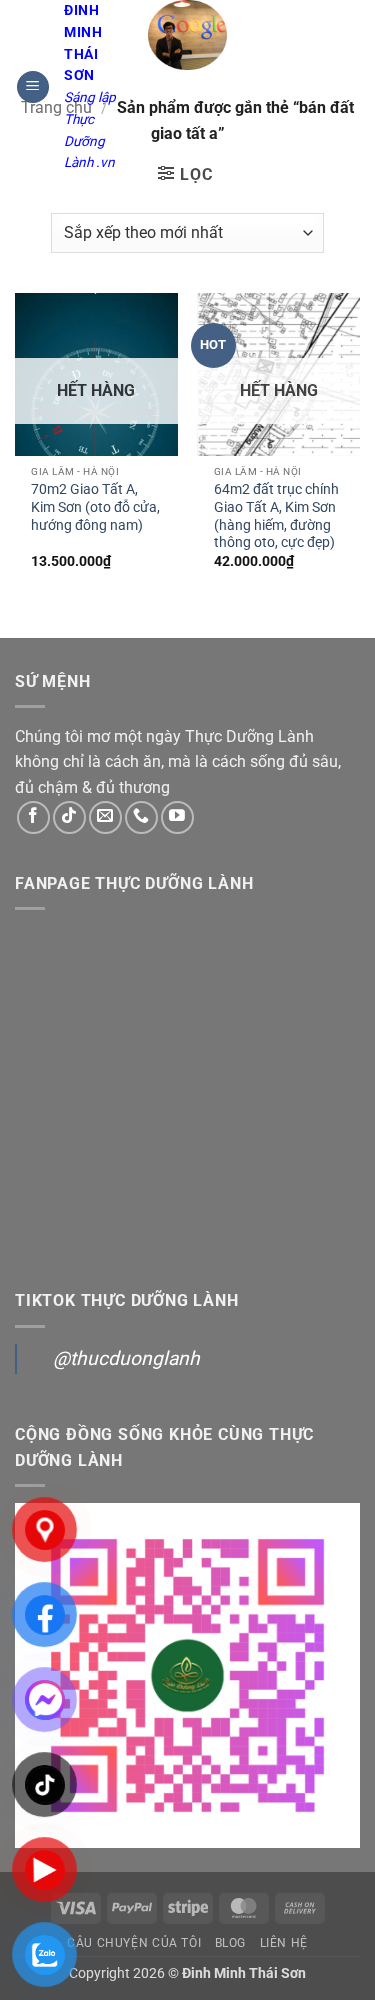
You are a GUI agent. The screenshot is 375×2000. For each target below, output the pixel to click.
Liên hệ (284, 1943)
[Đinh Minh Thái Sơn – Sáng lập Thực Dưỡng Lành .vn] (187, 35)
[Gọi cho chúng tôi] (141, 817)
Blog (230, 1943)
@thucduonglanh (126, 1358)
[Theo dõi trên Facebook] (33, 817)
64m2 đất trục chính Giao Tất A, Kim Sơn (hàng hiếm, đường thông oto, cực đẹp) (276, 515)
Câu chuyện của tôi (134, 1943)
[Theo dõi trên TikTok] (69, 817)
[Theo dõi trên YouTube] (177, 817)
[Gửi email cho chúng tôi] (105, 817)
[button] (33, 87)
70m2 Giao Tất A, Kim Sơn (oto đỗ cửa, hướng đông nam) (95, 506)
